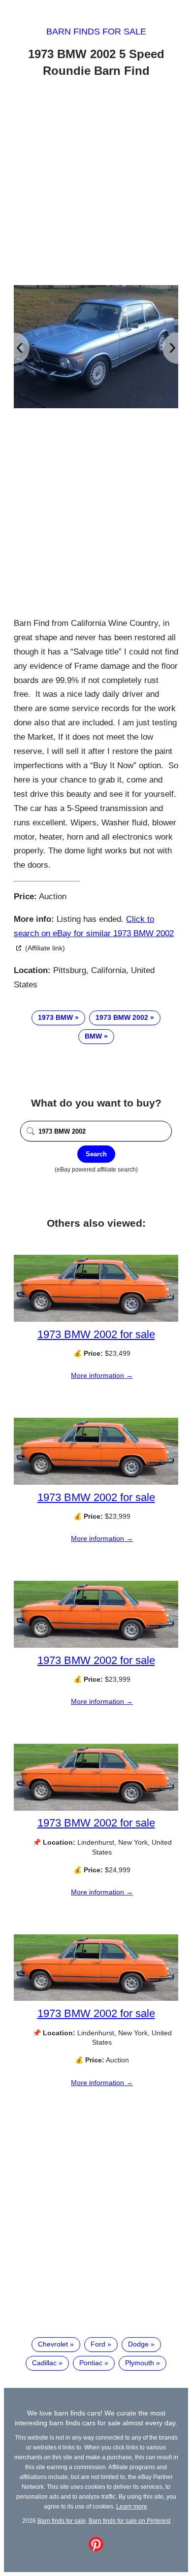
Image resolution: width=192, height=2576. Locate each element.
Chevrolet (53, 2344)
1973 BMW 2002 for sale (96, 1334)
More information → (102, 1375)
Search (96, 1154)
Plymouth (140, 2363)
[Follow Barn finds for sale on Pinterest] (96, 2549)
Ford (98, 2344)
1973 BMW (55, 1017)
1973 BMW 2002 (122, 1017)
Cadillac (44, 2363)
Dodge (138, 2344)
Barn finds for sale (96, 32)
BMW (93, 1036)
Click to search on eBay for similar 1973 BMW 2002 (94, 926)
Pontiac (91, 2363)
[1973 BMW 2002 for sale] (96, 1319)
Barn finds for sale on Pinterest (129, 2521)
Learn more (132, 2506)
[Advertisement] (96, 183)
